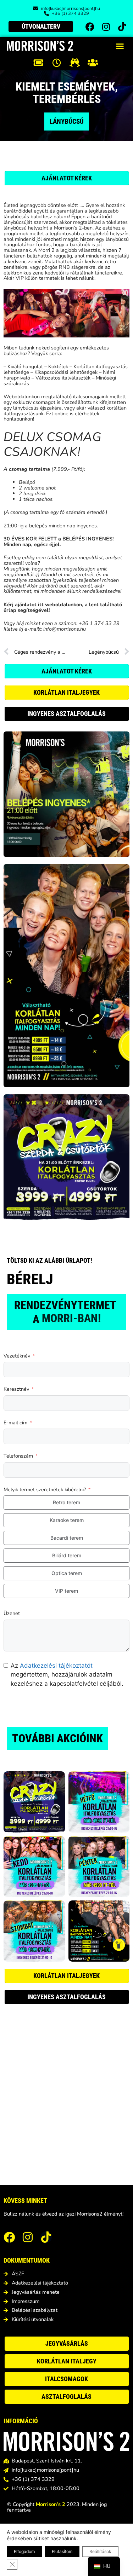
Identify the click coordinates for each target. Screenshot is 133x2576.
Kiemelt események (65, 87)
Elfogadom (24, 2551)
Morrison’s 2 (51, 2504)
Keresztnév (16, 1389)
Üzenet (12, 1614)
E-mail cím (15, 1423)
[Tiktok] (122, 27)
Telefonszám (18, 1456)
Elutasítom (62, 2551)
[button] (120, 46)
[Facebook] (90, 27)
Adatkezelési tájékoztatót (56, 1666)
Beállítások (100, 2551)
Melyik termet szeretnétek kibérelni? (45, 1490)
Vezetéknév (17, 1356)
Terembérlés (67, 99)
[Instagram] (106, 27)
